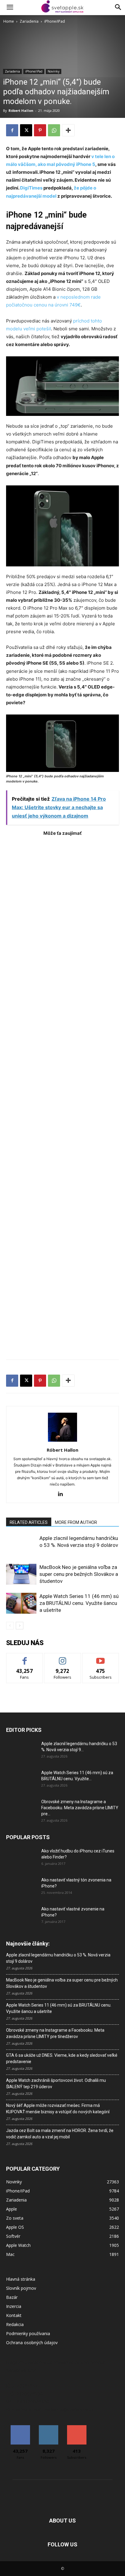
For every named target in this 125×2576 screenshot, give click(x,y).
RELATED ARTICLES (29, 1522)
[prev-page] (10, 1626)
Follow (63, 1658)
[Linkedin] (63, 1494)
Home (9, 21)
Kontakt (14, 2315)
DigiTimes (31, 188)
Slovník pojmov (21, 2288)
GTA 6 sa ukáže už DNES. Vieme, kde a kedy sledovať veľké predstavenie (62, 2058)
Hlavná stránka (21, 2279)
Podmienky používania (28, 2333)
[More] (68, 130)
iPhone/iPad (55, 21)
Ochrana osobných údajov (32, 2343)
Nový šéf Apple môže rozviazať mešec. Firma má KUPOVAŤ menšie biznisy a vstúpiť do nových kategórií (58, 2109)
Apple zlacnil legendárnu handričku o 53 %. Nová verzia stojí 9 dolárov (58, 1958)
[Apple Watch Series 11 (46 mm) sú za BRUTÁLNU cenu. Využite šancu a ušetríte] (21, 1603)
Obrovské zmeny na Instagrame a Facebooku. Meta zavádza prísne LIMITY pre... (80, 1808)
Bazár (12, 2297)
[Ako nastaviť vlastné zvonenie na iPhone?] (21, 1914)
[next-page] (20, 1626)
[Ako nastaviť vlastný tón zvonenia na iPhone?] (21, 1887)
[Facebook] (12, 130)
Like (25, 1658)
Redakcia (15, 2324)
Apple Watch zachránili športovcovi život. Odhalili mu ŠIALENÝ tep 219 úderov (56, 2083)
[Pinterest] (40, 130)
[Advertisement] (62, 1095)
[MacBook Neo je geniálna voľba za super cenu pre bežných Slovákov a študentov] (21, 1574)
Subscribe (101, 1658)
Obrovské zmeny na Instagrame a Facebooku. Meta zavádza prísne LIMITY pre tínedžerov (55, 2033)
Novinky (54, 71)
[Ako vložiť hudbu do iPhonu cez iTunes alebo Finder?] (21, 1858)
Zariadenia (29, 21)
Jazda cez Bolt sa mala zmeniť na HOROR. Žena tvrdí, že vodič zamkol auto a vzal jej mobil (60, 2134)
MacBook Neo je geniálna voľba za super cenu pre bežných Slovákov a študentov (79, 1574)
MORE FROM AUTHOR (76, 1522)
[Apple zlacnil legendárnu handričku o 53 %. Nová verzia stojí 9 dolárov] (21, 1545)
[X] (26, 130)
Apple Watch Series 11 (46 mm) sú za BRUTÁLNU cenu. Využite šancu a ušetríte (79, 1603)
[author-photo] (62, 1442)
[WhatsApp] (54, 130)
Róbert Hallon (21, 110)
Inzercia (14, 2306)
